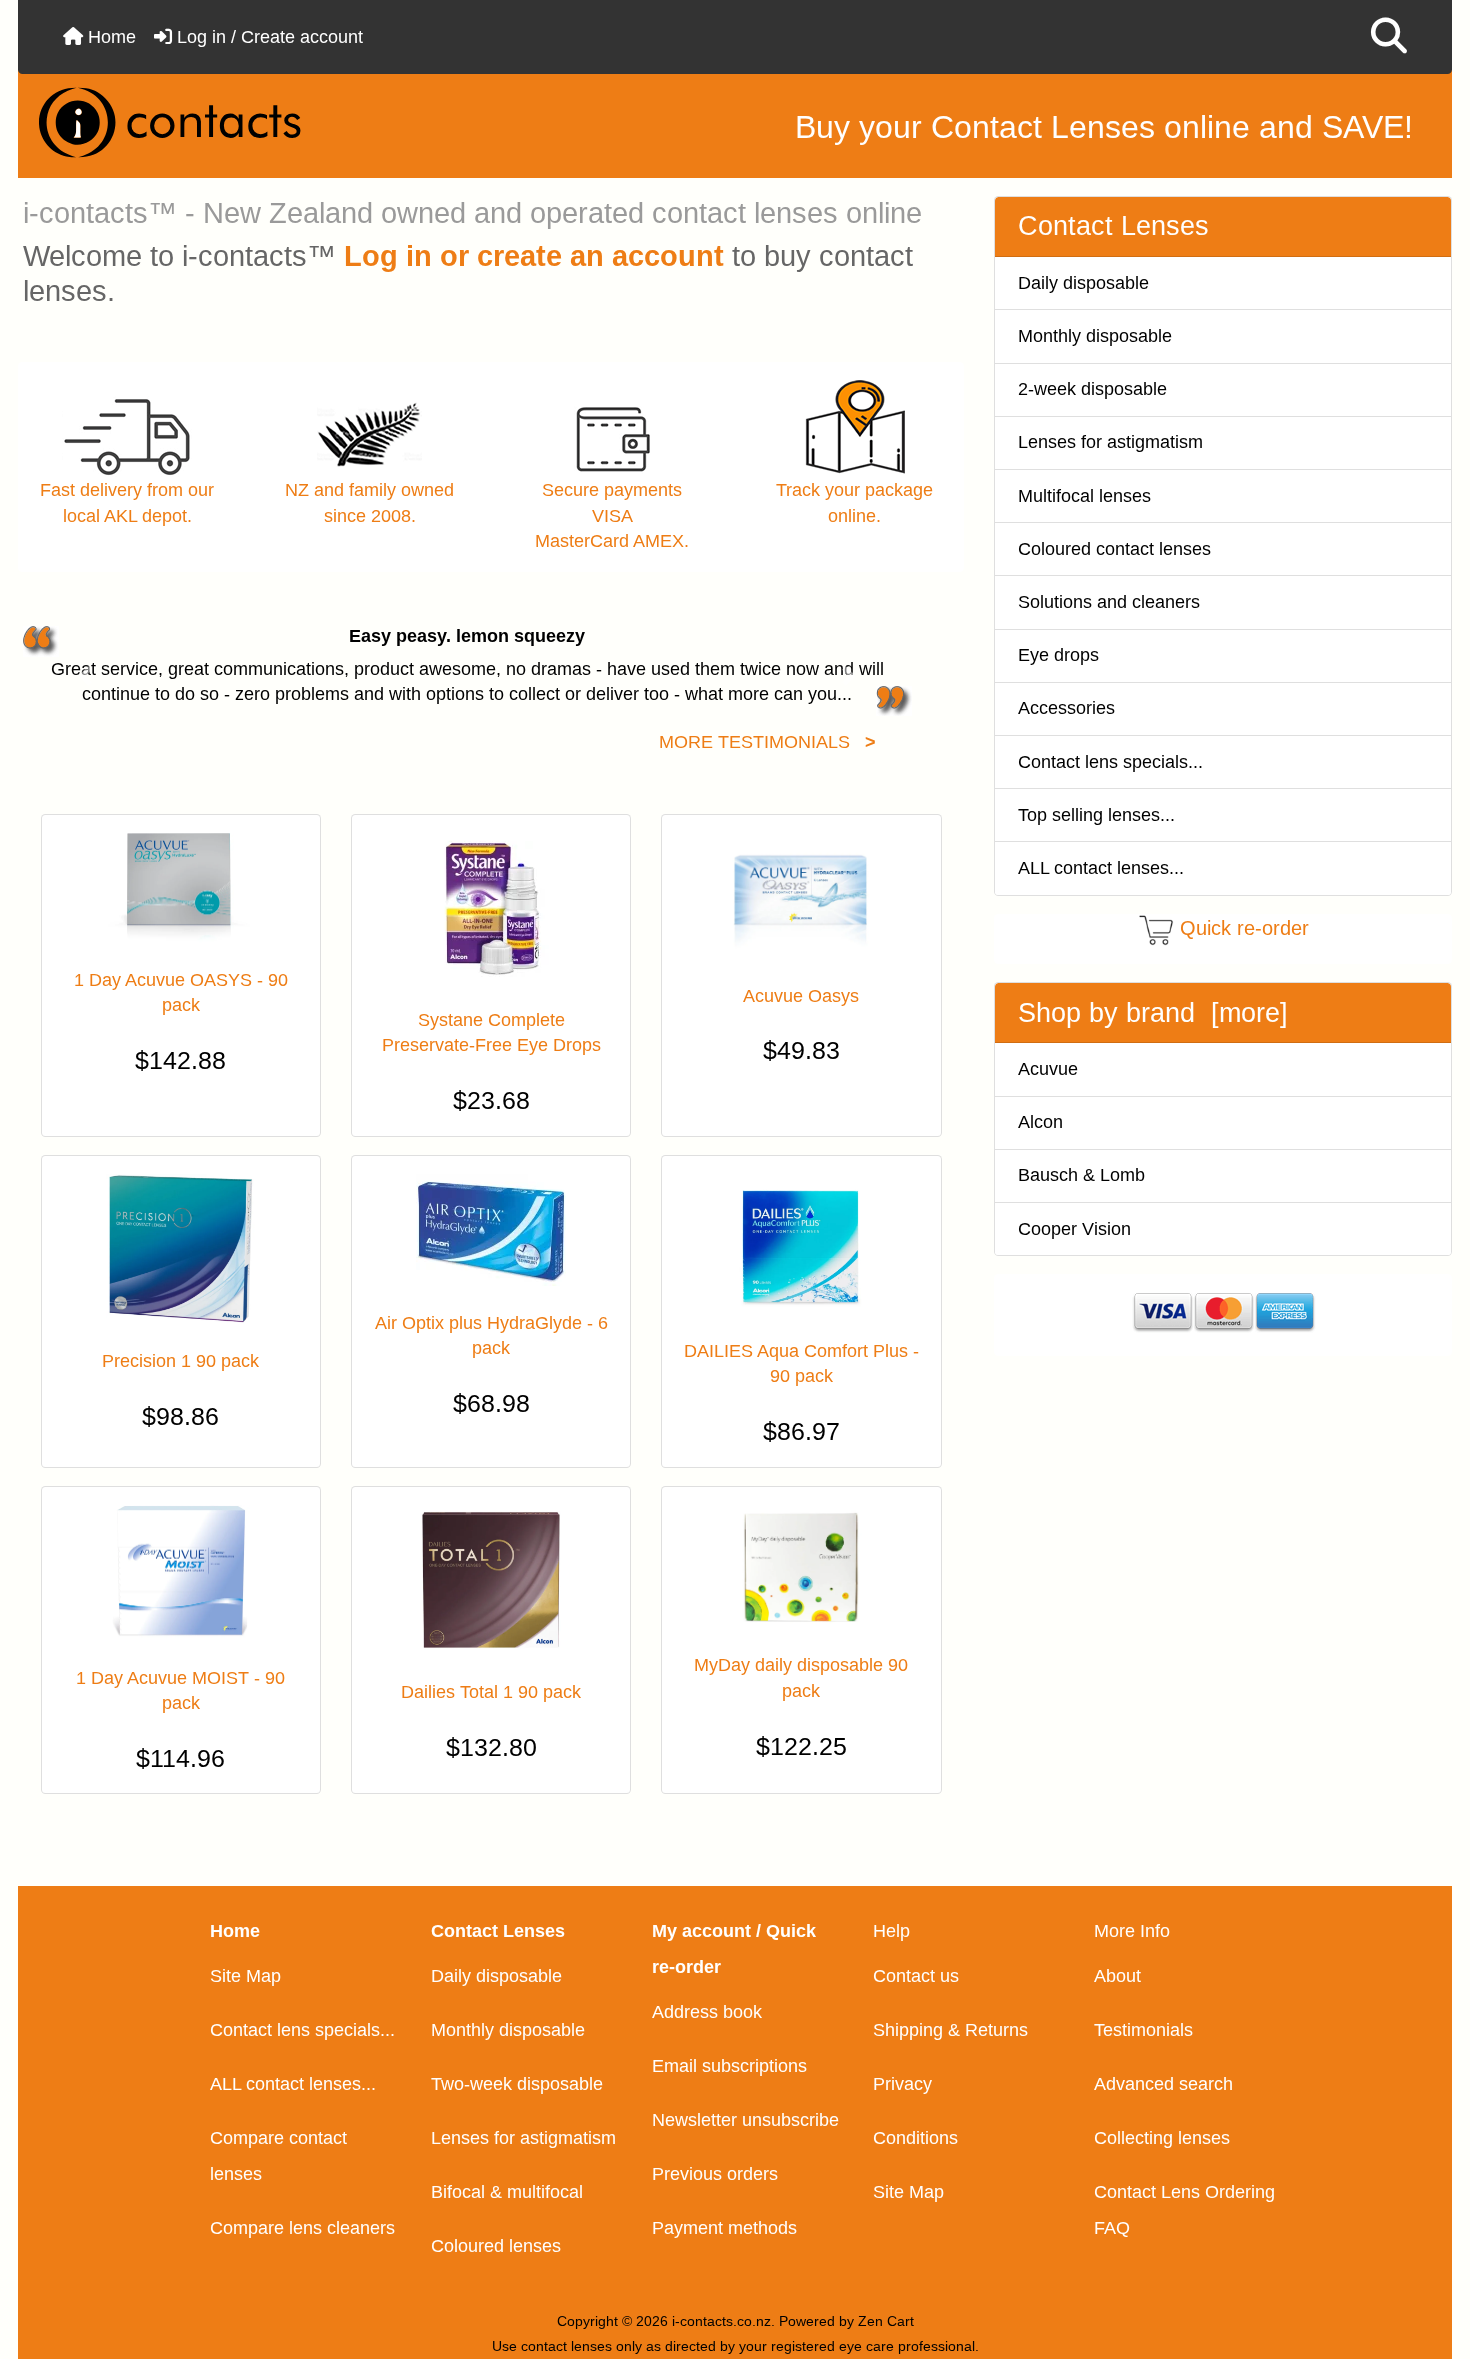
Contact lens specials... (1110, 762)
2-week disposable (1092, 389)
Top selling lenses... (1096, 815)
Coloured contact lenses (1114, 549)
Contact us (916, 1976)
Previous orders (715, 2174)
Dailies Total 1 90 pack (491, 1692)
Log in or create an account (534, 256)
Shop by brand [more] (1153, 1013)
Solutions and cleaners (1109, 602)
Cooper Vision (1074, 1229)
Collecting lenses (1162, 2138)
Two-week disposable (517, 2084)
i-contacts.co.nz (721, 2321)
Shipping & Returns (950, 2030)
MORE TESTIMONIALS (767, 742)
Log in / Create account (267, 37)
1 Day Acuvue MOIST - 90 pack (180, 1690)
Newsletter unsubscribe (745, 2120)
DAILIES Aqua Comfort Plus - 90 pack (801, 1363)
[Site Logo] (261, 122)
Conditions (915, 2138)
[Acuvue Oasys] (801, 896)
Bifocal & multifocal (507, 2192)
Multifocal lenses (1084, 496)
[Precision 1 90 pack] (181, 1249)
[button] (1389, 37)
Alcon (1040, 1122)
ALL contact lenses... (1101, 868)
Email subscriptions (729, 2066)
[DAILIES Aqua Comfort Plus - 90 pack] (801, 1244)
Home (109, 37)
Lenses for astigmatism (1110, 442)
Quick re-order (1244, 928)
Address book (707, 2012)
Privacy (902, 2084)
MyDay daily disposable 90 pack (801, 1677)
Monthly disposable (1095, 336)
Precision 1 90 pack (180, 1361)
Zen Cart (886, 2321)
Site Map (245, 1976)
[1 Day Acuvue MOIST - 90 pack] (181, 1573)
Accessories (1066, 708)
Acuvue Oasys (801, 996)
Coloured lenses (496, 2246)
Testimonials (1143, 2030)
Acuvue (1048, 1069)
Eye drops (1058, 655)
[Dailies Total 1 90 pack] (491, 1580)
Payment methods (724, 2228)
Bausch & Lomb (1081, 1175)
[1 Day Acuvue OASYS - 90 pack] (181, 888)
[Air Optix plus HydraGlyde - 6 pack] (491, 1230)
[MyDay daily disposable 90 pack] (801, 1566)
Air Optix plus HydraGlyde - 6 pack (491, 1335)
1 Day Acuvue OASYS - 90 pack (181, 992)
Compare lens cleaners (302, 2228)
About (1117, 1976)
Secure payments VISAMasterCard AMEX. (612, 515)
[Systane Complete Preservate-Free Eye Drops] (491, 908)
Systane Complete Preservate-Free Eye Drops (491, 1032)
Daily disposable (1083, 283)
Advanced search (1163, 2084)
